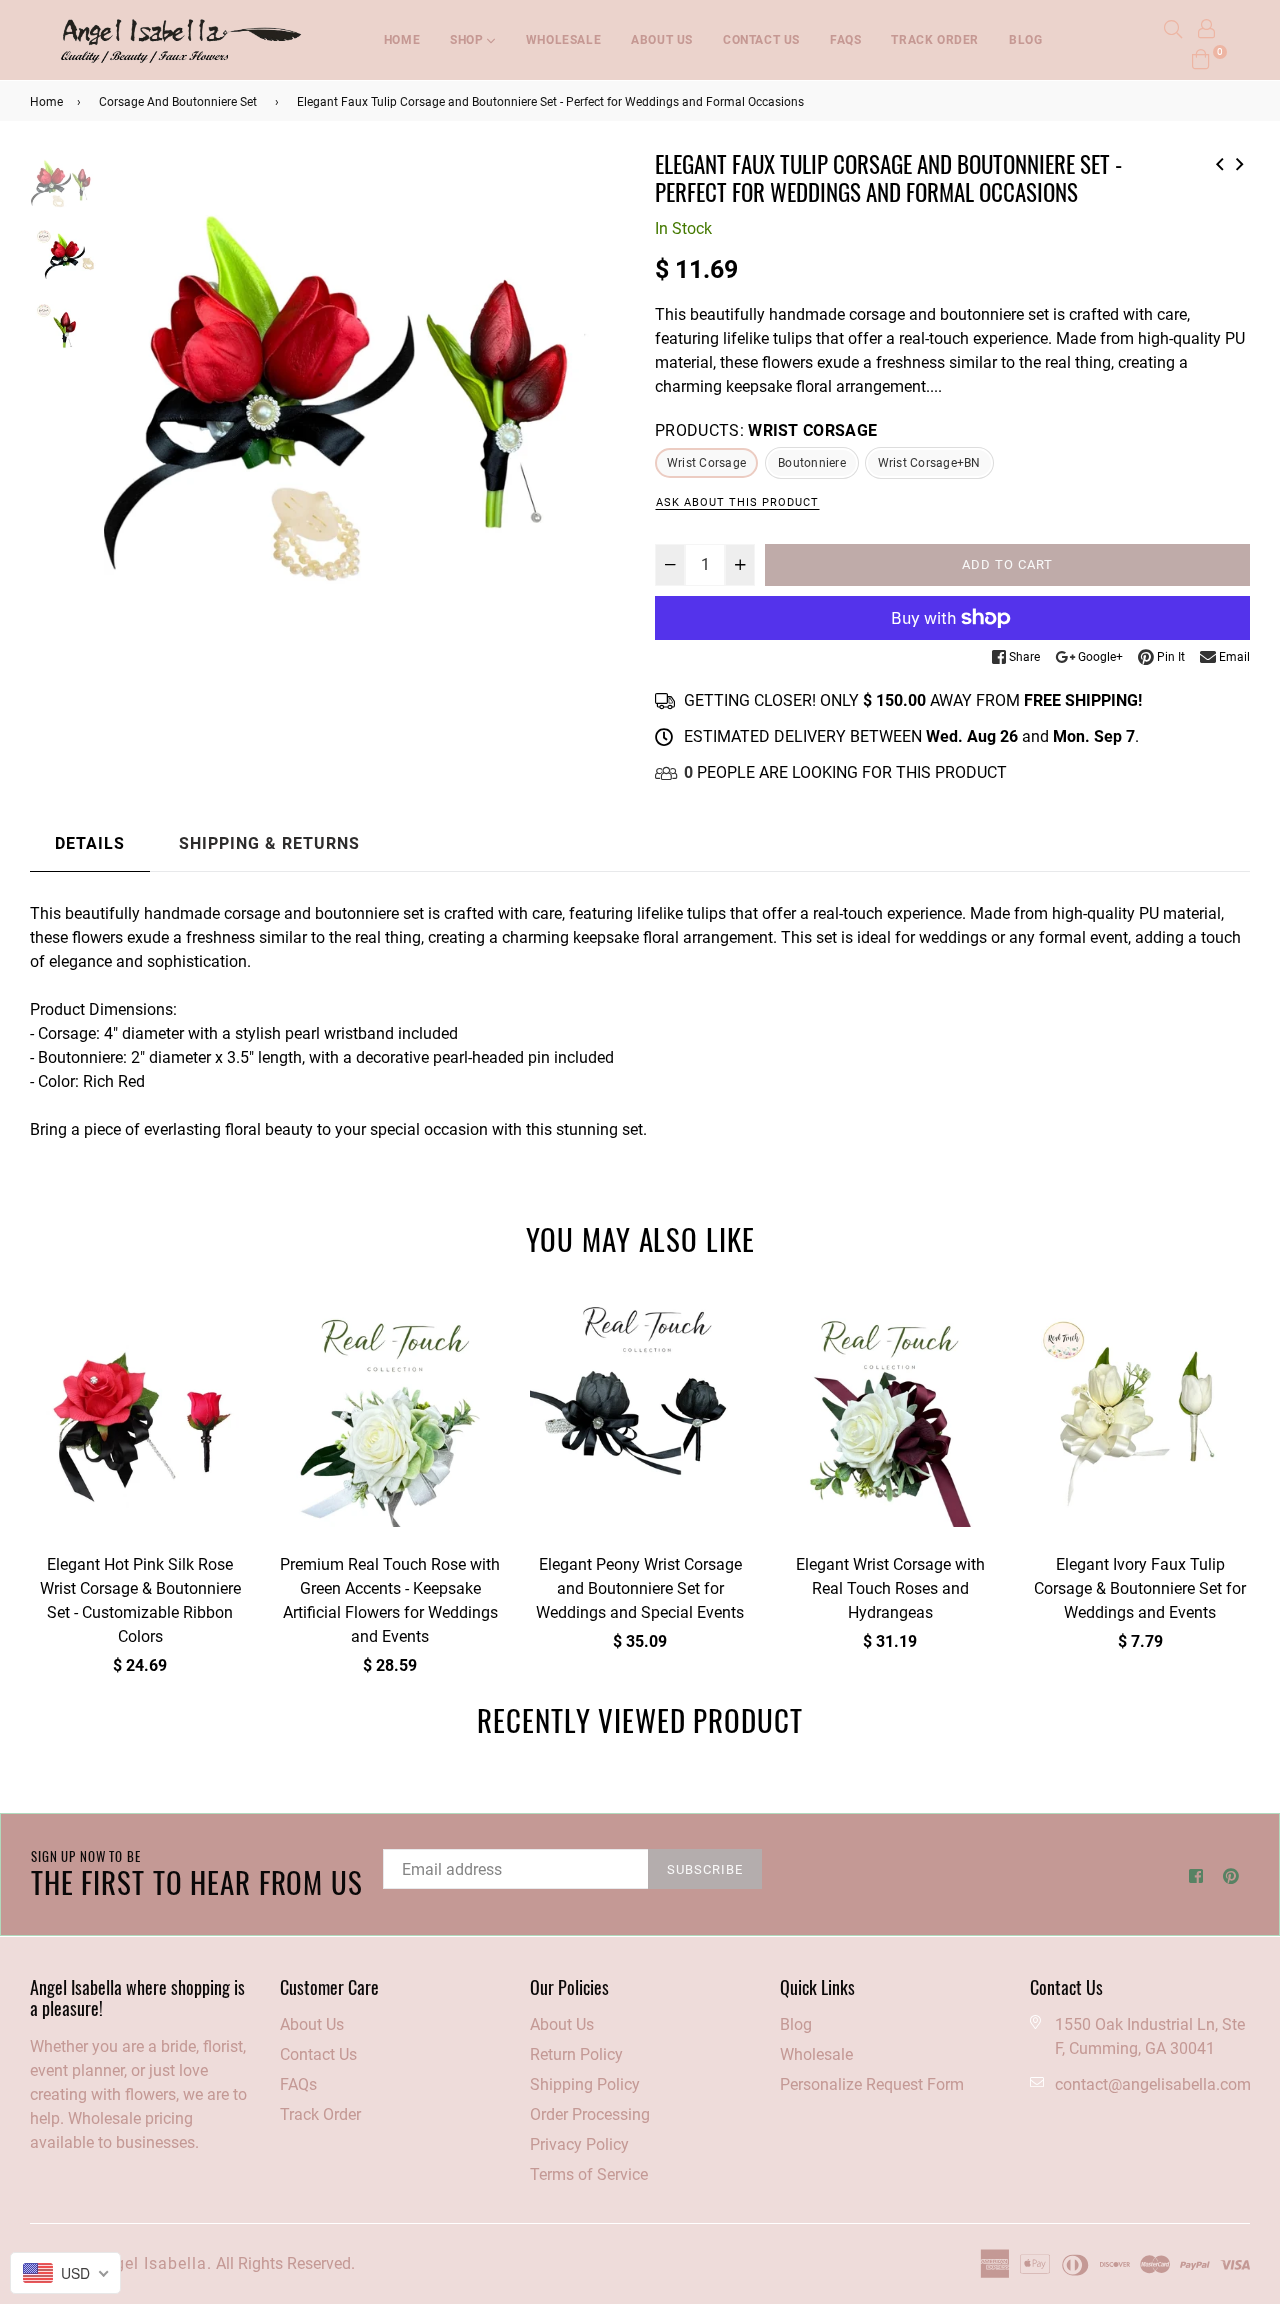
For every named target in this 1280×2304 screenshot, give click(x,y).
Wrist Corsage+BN (929, 463)
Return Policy (576, 2054)
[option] (364, 411)
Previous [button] (129, 412)
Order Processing (590, 2114)
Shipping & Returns (269, 843)
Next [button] (600, 412)
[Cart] (1201, 57)
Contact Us (761, 40)
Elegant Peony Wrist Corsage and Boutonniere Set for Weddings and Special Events (640, 1588)
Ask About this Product (737, 502)
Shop (468, 40)
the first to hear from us (197, 1874)
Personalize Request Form (872, 2084)
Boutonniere (812, 463)
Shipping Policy (585, 2084)
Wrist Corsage (706, 463)
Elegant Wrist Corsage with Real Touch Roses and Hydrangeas (890, 1588)
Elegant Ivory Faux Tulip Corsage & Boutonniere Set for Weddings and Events (1140, 1588)
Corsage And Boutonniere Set (178, 102)
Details (90, 843)
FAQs (845, 40)
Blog (1025, 40)
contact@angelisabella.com (1153, 2084)
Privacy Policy (579, 2144)
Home (402, 40)
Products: (766, 430)
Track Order (935, 40)
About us (662, 40)
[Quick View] (227, 1343)
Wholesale (563, 40)
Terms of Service (589, 2174)
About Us (312, 2024)
